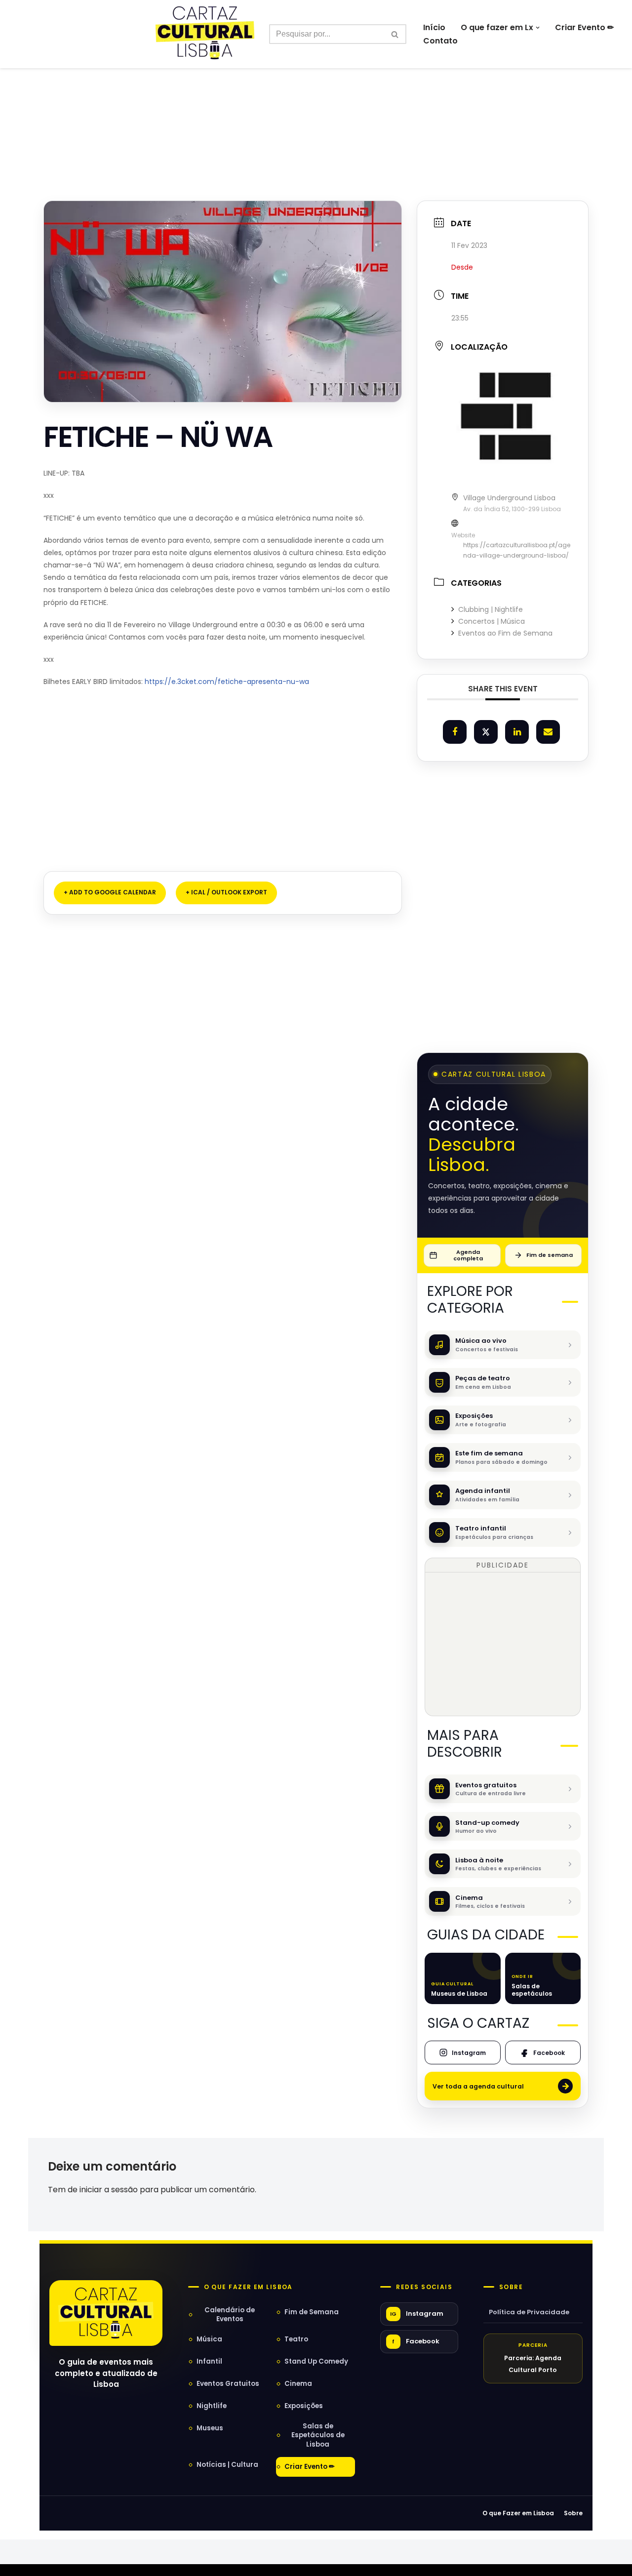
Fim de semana (550, 1255)
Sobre (511, 2287)
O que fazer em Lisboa (248, 2287)
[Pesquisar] (395, 34)
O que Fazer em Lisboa (518, 2513)
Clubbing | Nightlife (491, 609)
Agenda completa (468, 1255)
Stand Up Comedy (316, 2361)
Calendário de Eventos (230, 2314)
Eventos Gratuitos (228, 2384)
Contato (440, 41)
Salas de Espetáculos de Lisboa (318, 2435)
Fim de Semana (312, 2312)
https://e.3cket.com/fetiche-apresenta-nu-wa (226, 682)
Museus (210, 2428)
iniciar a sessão (109, 2190)
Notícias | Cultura (227, 2465)
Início (434, 27)
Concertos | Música (492, 621)
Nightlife (212, 2406)
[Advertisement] (316, 113)
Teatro (296, 2339)
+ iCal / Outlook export (226, 892)
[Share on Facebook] (455, 732)
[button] (538, 28)
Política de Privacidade (529, 2312)
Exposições (304, 2406)
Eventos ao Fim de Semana (505, 633)
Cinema (298, 2384)
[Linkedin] (517, 732)
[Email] (548, 732)
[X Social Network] (486, 732)
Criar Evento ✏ (584, 27)
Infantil (209, 2361)
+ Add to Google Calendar (110, 892)
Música (209, 2339)
